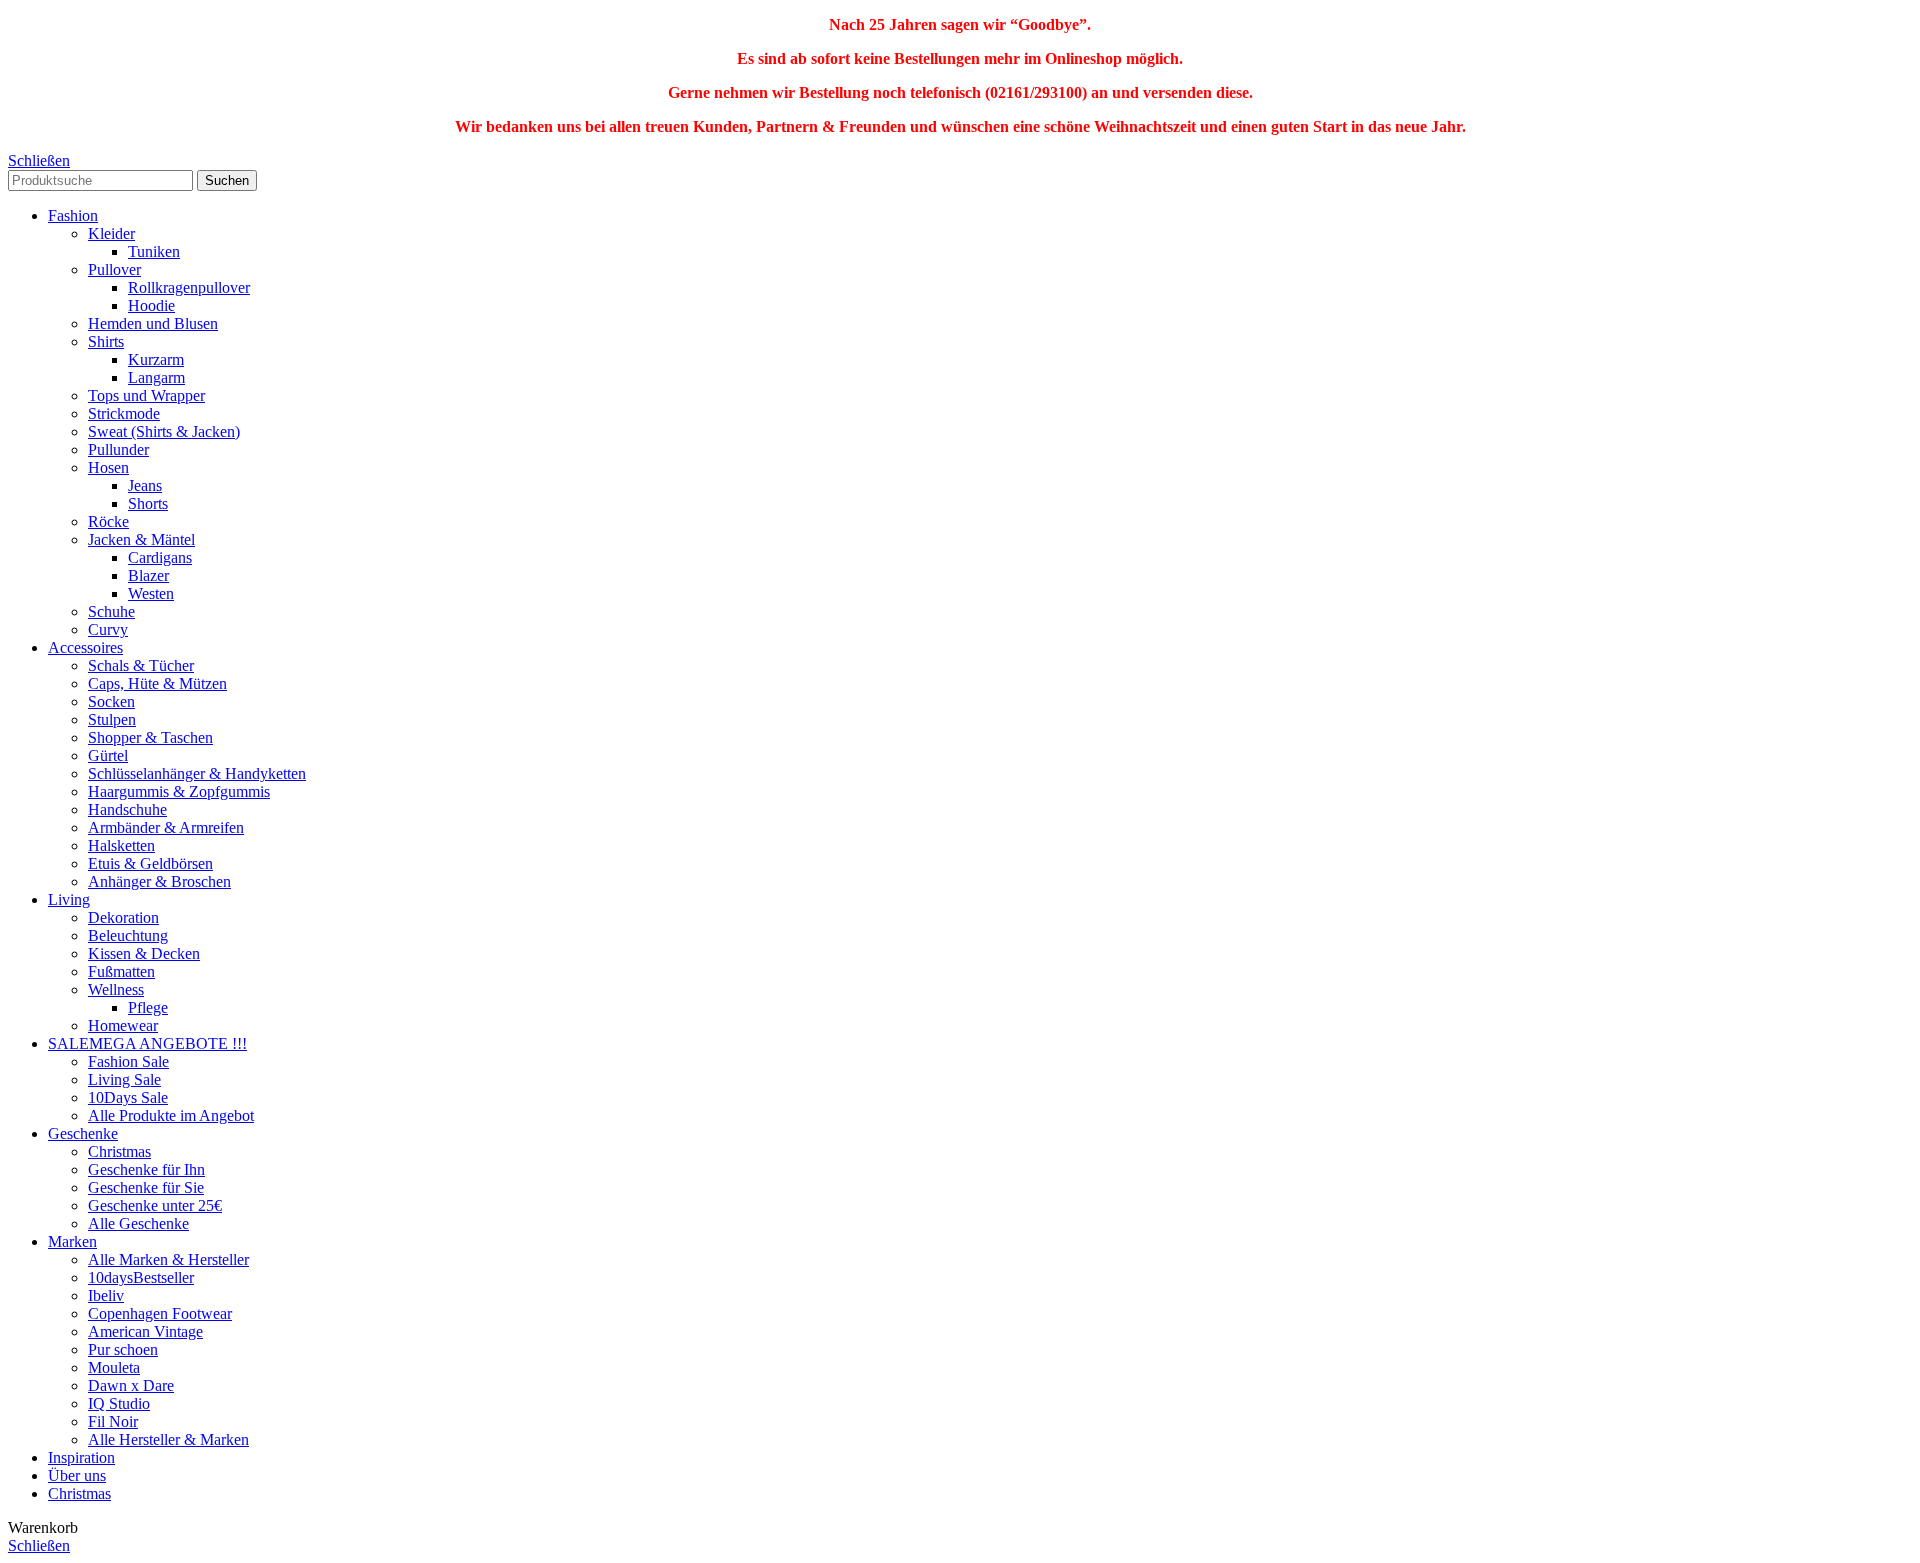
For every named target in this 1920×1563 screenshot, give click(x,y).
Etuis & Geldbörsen (150, 863)
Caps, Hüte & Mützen (157, 683)
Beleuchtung (128, 935)
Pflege (148, 1007)
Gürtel (108, 755)
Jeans (145, 485)
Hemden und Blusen (153, 323)
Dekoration (123, 917)
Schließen (39, 160)
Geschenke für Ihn (146, 1169)
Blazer (148, 575)
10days (141, 1277)
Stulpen (112, 719)
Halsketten (121, 845)
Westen (151, 593)
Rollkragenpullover (189, 287)
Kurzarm (156, 359)
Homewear (123, 1025)
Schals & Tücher (141, 665)
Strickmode (124, 413)
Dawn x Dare (131, 1385)
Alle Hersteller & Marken (168, 1439)
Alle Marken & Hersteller (168, 1259)
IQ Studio (119, 1403)
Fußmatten (121, 971)
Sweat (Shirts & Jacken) (164, 431)
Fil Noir (113, 1421)
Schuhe (111, 611)
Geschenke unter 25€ (155, 1205)
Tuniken (154, 251)
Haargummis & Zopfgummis (179, 791)
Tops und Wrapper (146, 395)
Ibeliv (106, 1295)
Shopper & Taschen (150, 737)
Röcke (108, 521)
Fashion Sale (128, 1061)
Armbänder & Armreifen (166, 827)
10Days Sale (128, 1097)
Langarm (156, 377)
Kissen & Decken (144, 953)
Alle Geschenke (138, 1223)
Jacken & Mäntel (141, 539)
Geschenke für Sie (146, 1187)
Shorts (148, 503)
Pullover (114, 269)
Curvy (108, 629)
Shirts (106, 341)
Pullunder (118, 449)
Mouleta (114, 1367)
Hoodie (151, 305)
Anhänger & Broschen (159, 881)
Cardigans (160, 557)
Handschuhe (127, 809)
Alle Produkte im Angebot (171, 1115)
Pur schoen (123, 1349)
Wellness (116, 989)
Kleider (111, 233)
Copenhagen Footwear (160, 1313)
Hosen (108, 467)
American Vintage (145, 1331)
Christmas (119, 1151)
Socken (111, 701)
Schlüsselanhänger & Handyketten (197, 773)
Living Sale (124, 1079)
